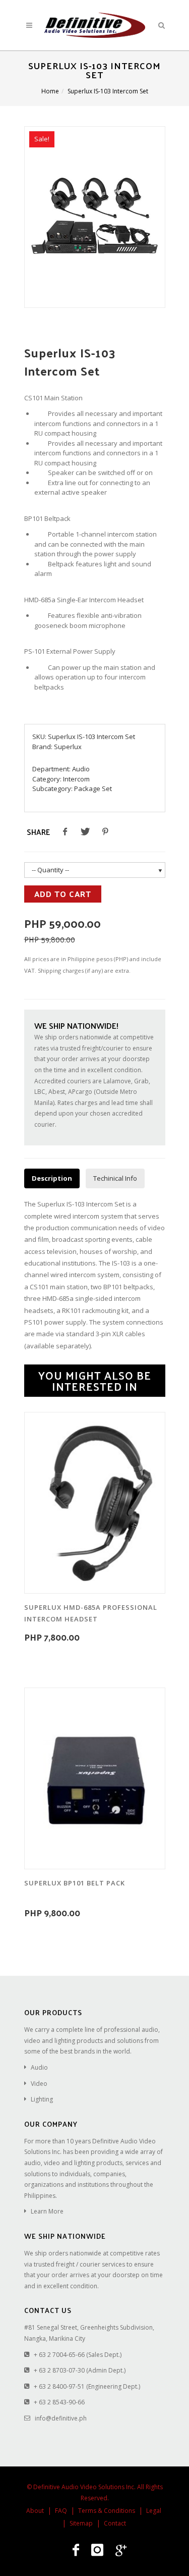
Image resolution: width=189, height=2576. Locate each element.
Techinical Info (115, 1178)
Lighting (42, 2099)
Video (39, 2084)
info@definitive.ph (61, 2418)
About (35, 2511)
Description (52, 1178)
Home (50, 91)
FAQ (61, 2511)
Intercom (76, 779)
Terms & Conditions (107, 2511)
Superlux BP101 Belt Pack (75, 1883)
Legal (154, 2511)
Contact (115, 2523)
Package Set (93, 788)
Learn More (47, 2211)
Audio (81, 769)
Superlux (68, 747)
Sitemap (81, 2523)
